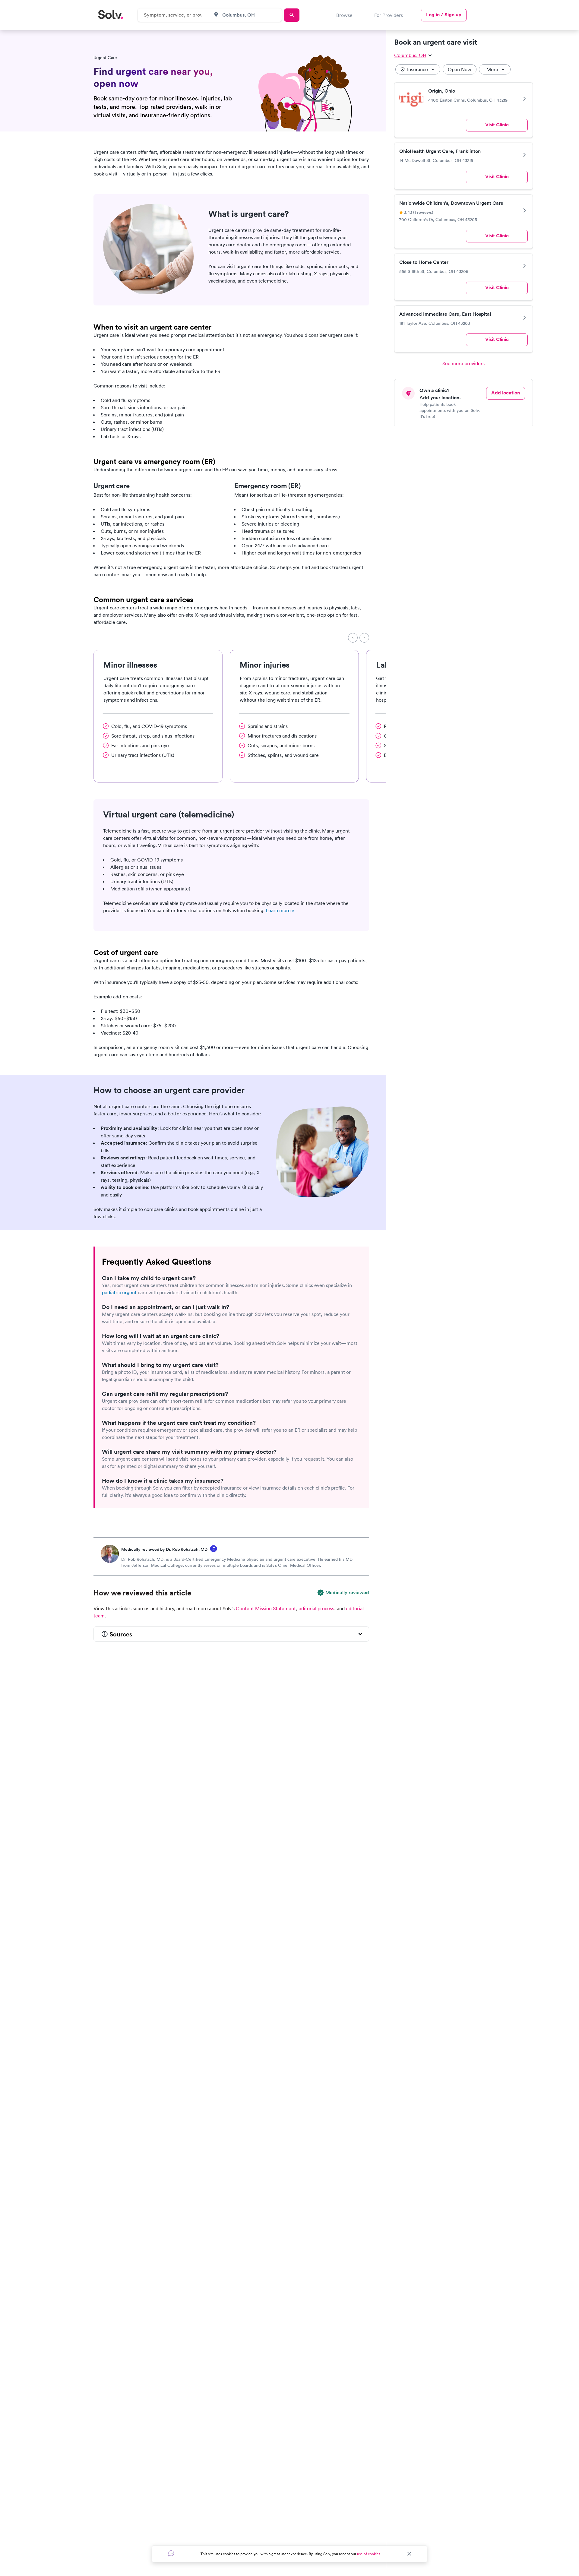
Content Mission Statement (266, 1608)
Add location (506, 393)
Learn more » (280, 910)
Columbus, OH (410, 55)
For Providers (389, 15)
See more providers (464, 363)
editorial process (316, 1608)
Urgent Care (105, 58)
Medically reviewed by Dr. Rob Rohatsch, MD (164, 1549)
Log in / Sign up (444, 15)
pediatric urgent (119, 1292)
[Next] (364, 638)
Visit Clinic (497, 125)
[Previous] (353, 638)
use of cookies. (369, 2554)
